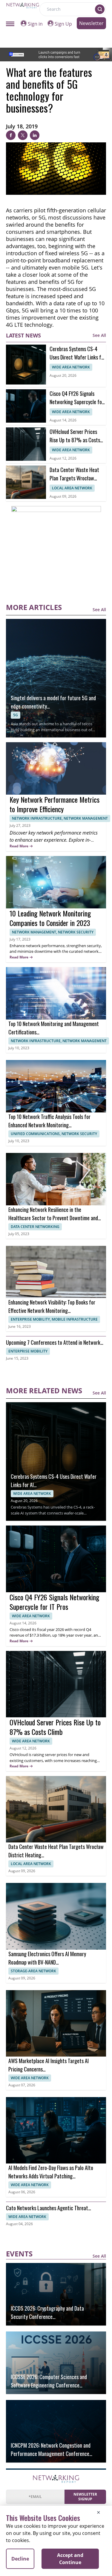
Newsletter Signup (85, 2497)
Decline (20, 2559)
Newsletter (91, 23)
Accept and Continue (70, 2559)
